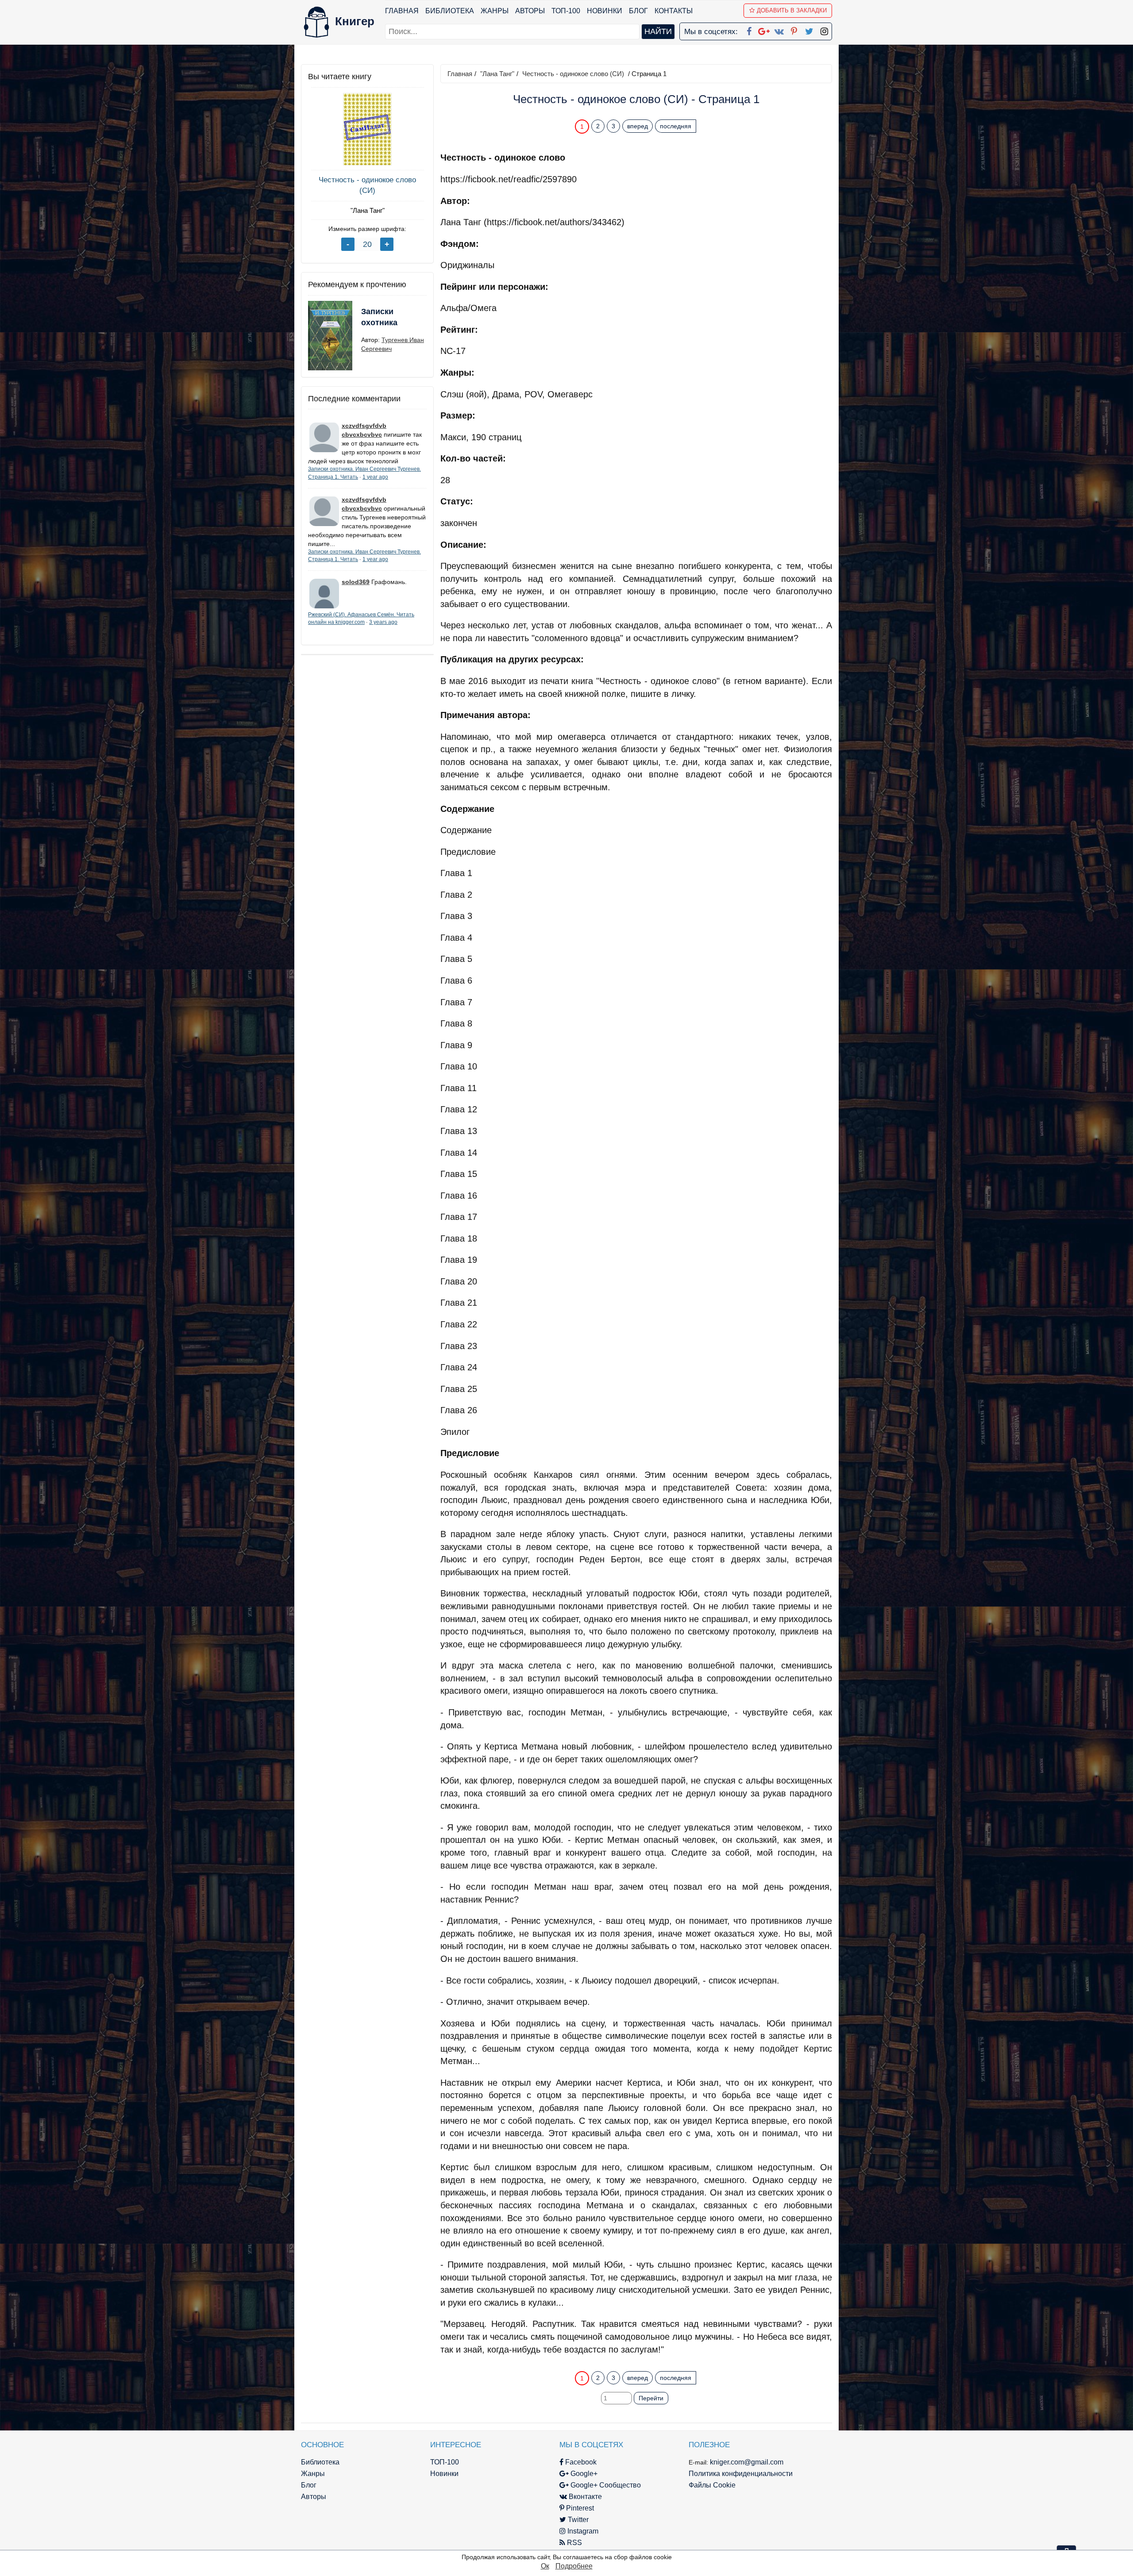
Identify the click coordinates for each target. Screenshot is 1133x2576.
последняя (676, 126)
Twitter (577, 2520)
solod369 (356, 582)
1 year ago (375, 477)
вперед (638, 126)
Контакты (674, 11)
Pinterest (579, 2508)
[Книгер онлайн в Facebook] (749, 30)
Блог (638, 11)
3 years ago (383, 622)
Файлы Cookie (712, 2485)
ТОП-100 (566, 11)
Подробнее (574, 2566)
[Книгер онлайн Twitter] (809, 30)
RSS (574, 2543)
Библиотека (450, 11)
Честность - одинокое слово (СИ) (367, 185)
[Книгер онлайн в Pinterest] (794, 30)
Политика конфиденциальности (741, 2474)
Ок (545, 2566)
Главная (402, 11)
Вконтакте (584, 2497)
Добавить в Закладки (792, 10)
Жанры (495, 11)
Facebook (580, 2462)
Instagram (582, 2531)
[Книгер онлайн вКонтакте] (779, 30)
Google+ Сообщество (605, 2485)
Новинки (605, 11)
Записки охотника (379, 317)
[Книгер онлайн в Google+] (764, 30)
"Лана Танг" (368, 210)
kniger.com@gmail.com (747, 2462)
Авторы (530, 11)
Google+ (583, 2474)
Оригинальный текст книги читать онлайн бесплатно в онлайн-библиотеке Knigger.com (619, 2360)
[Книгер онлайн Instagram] (824, 30)
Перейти (651, 2398)
